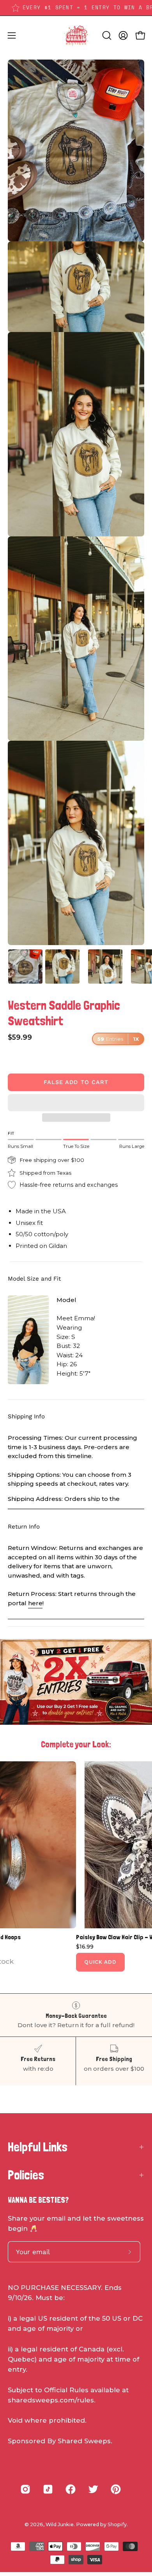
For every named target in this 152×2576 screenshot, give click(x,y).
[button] (76, 1103)
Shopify (117, 2524)
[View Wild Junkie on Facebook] (71, 2489)
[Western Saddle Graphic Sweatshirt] (25, 966)
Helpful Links (38, 2147)
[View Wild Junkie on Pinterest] (116, 2489)
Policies (26, 2175)
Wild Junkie (60, 2524)
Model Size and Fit (34, 1279)
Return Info (24, 1527)
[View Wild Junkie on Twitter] (93, 2489)
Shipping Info (26, 1416)
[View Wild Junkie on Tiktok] (48, 2489)
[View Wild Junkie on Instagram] (25, 2489)
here (35, 1603)
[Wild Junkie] (76, 35)
